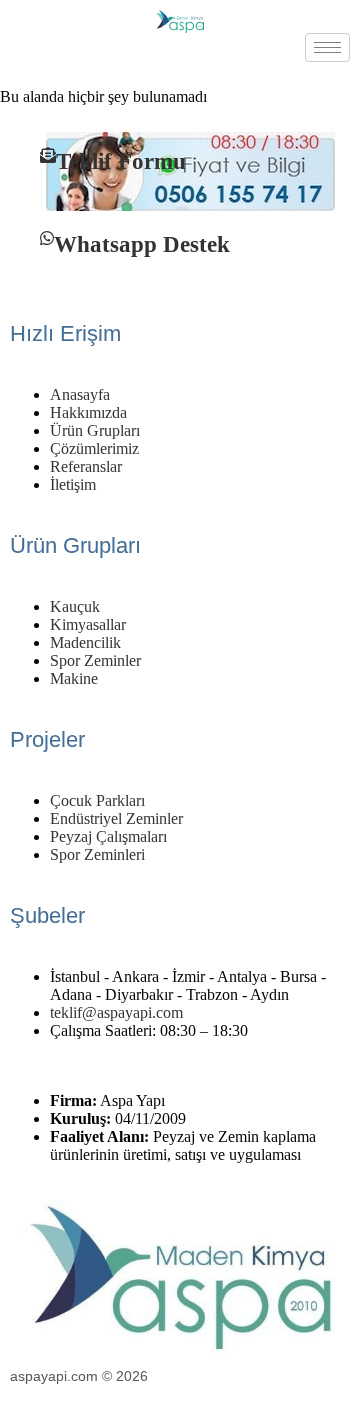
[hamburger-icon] (327, 47)
